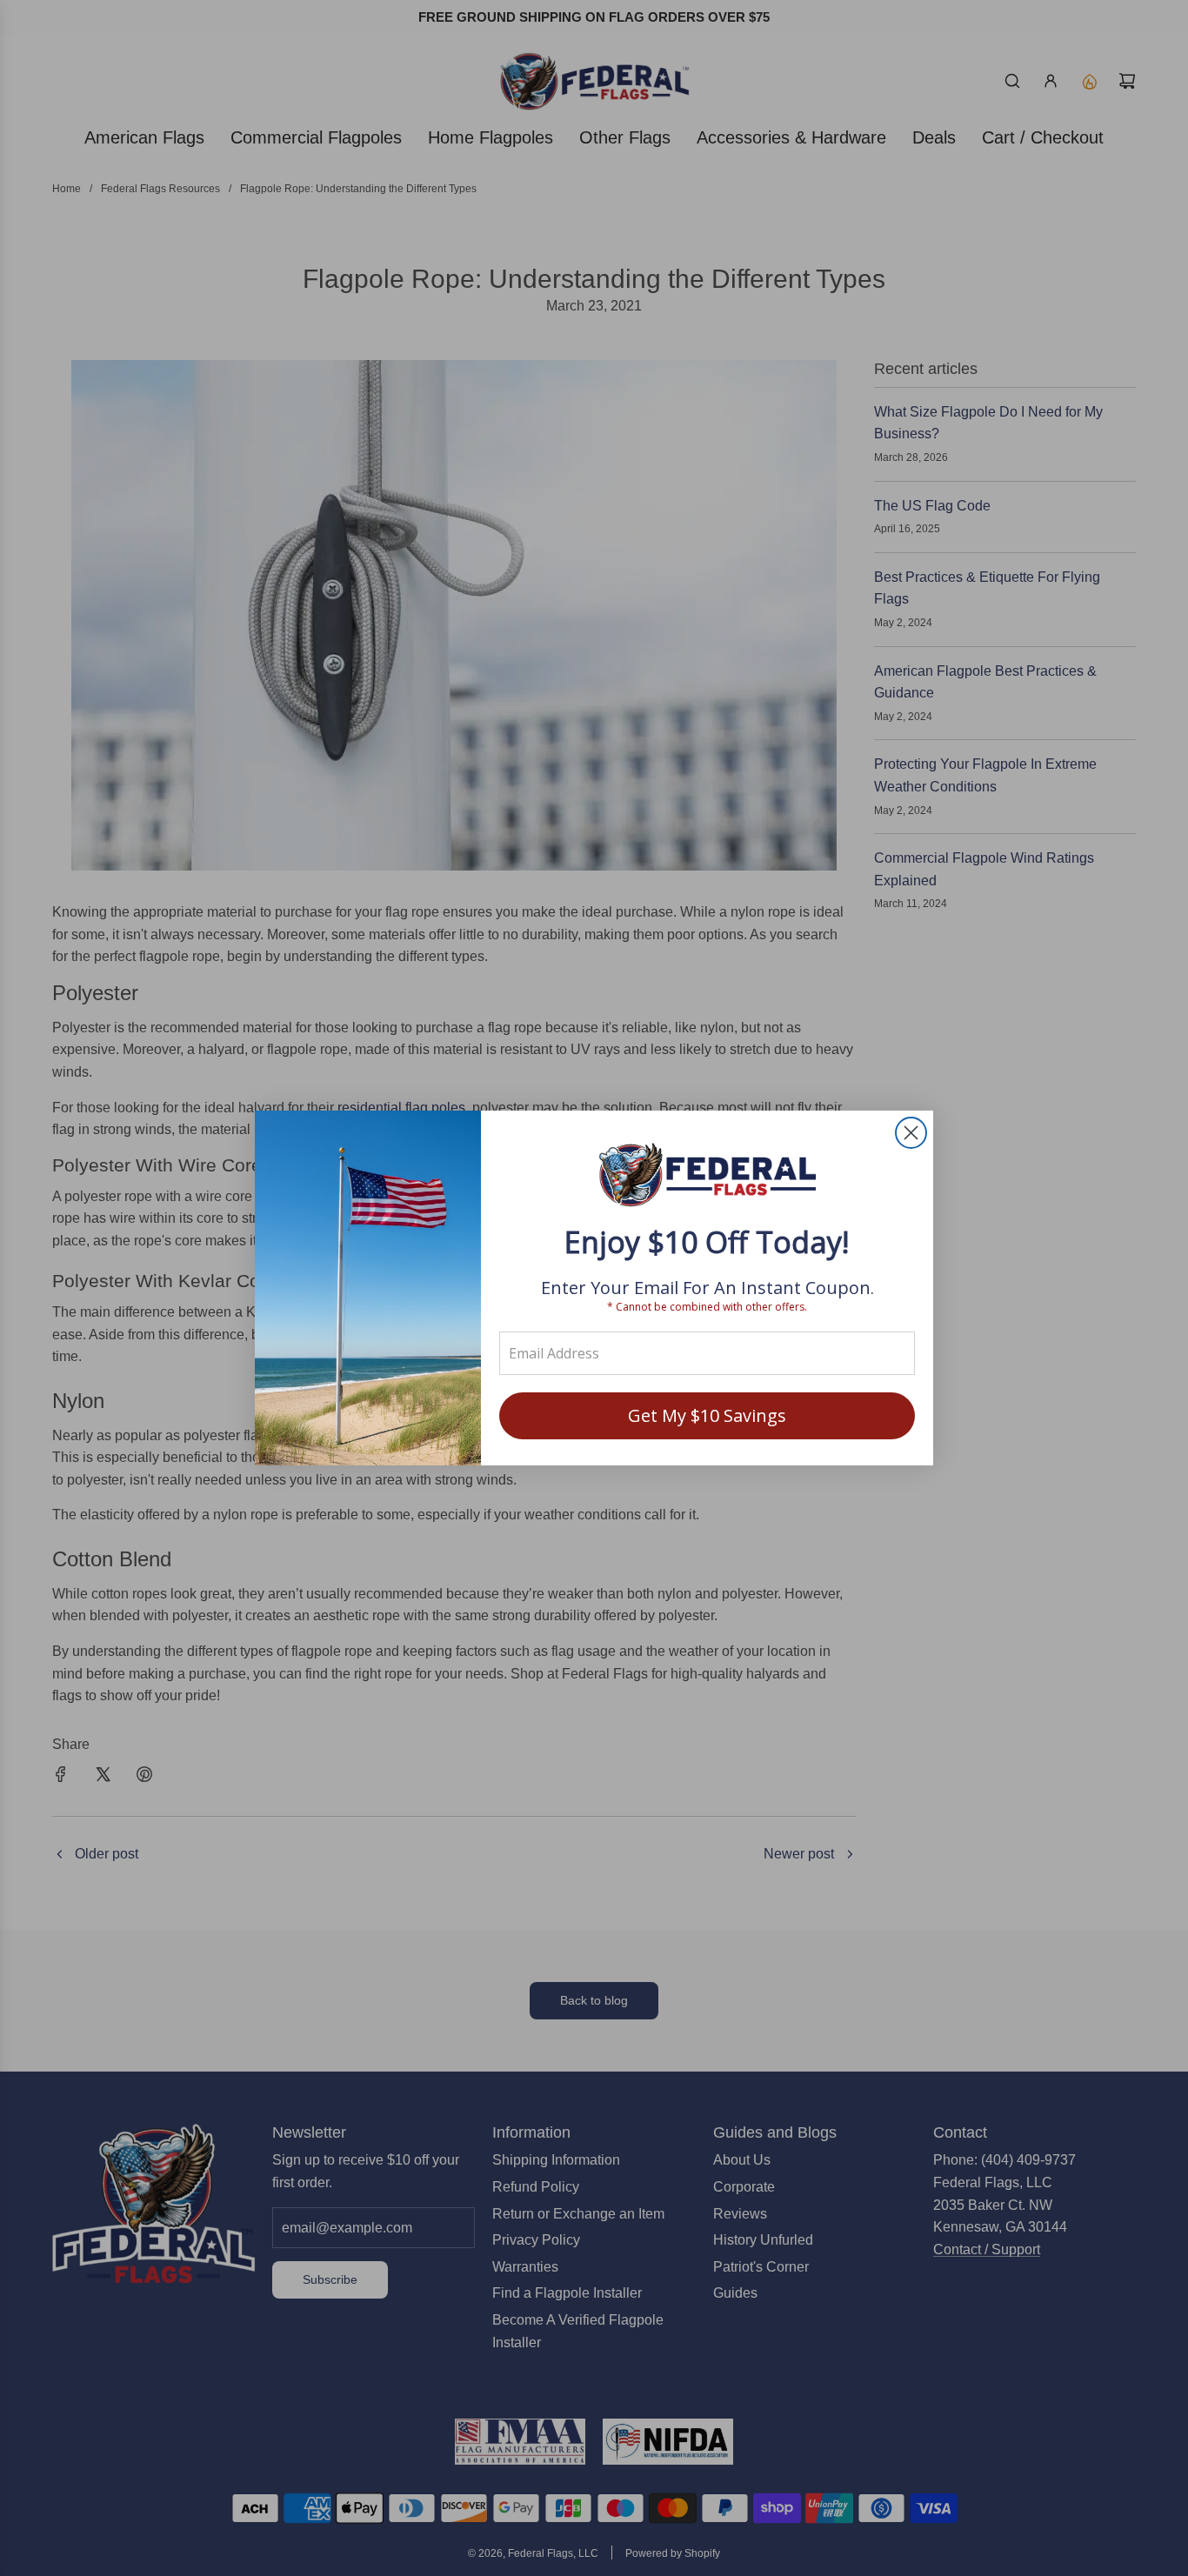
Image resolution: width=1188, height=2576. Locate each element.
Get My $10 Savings (707, 1415)
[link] (707, 1177)
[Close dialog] (911, 1133)
